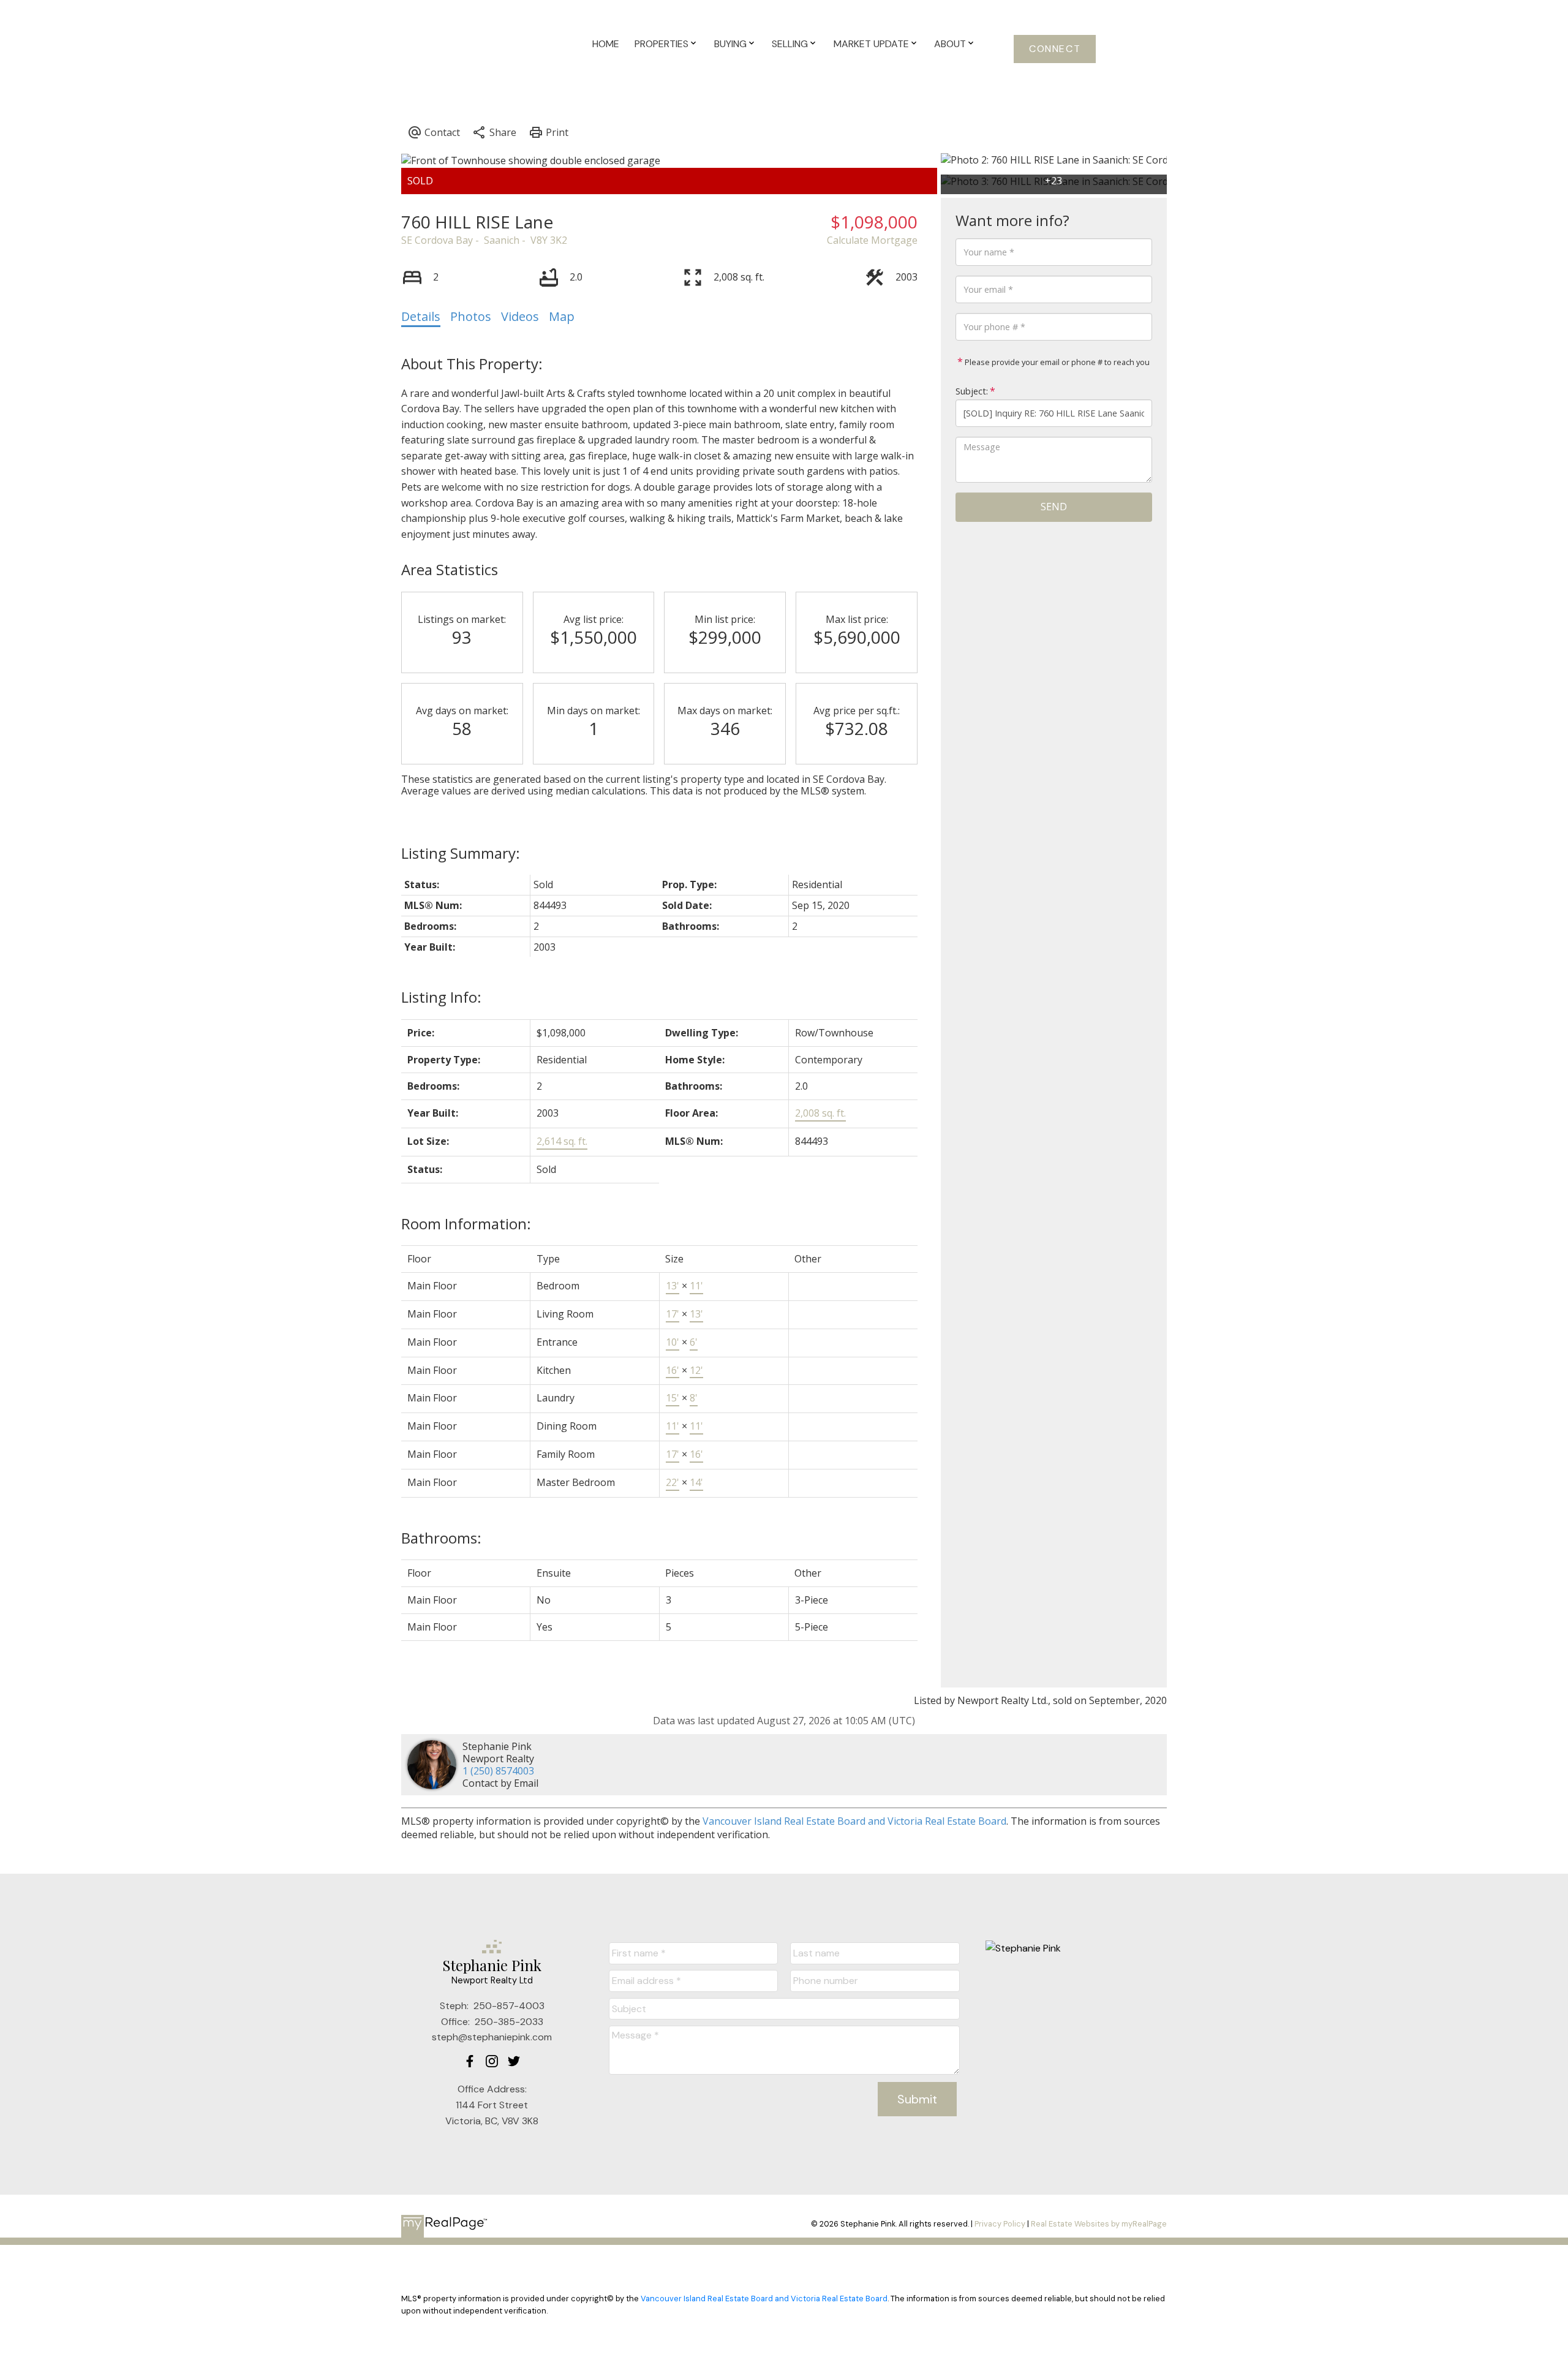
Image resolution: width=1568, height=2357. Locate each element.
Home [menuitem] (606, 44)
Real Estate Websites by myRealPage (1099, 2224)
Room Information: (466, 1224)
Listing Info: (441, 997)
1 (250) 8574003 (498, 1771)
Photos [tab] (471, 316)
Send (1054, 507)
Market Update (871, 44)
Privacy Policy (1000, 2224)
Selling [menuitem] (790, 44)
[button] (1055, 49)
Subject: (972, 391)
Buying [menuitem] (730, 44)
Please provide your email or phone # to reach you (1056, 362)
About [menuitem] (950, 44)
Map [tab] (562, 316)
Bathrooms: (441, 1538)
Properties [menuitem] (661, 44)
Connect (1055, 49)
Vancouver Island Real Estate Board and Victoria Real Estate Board (854, 1821)
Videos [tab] (520, 316)
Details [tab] (421, 316)
